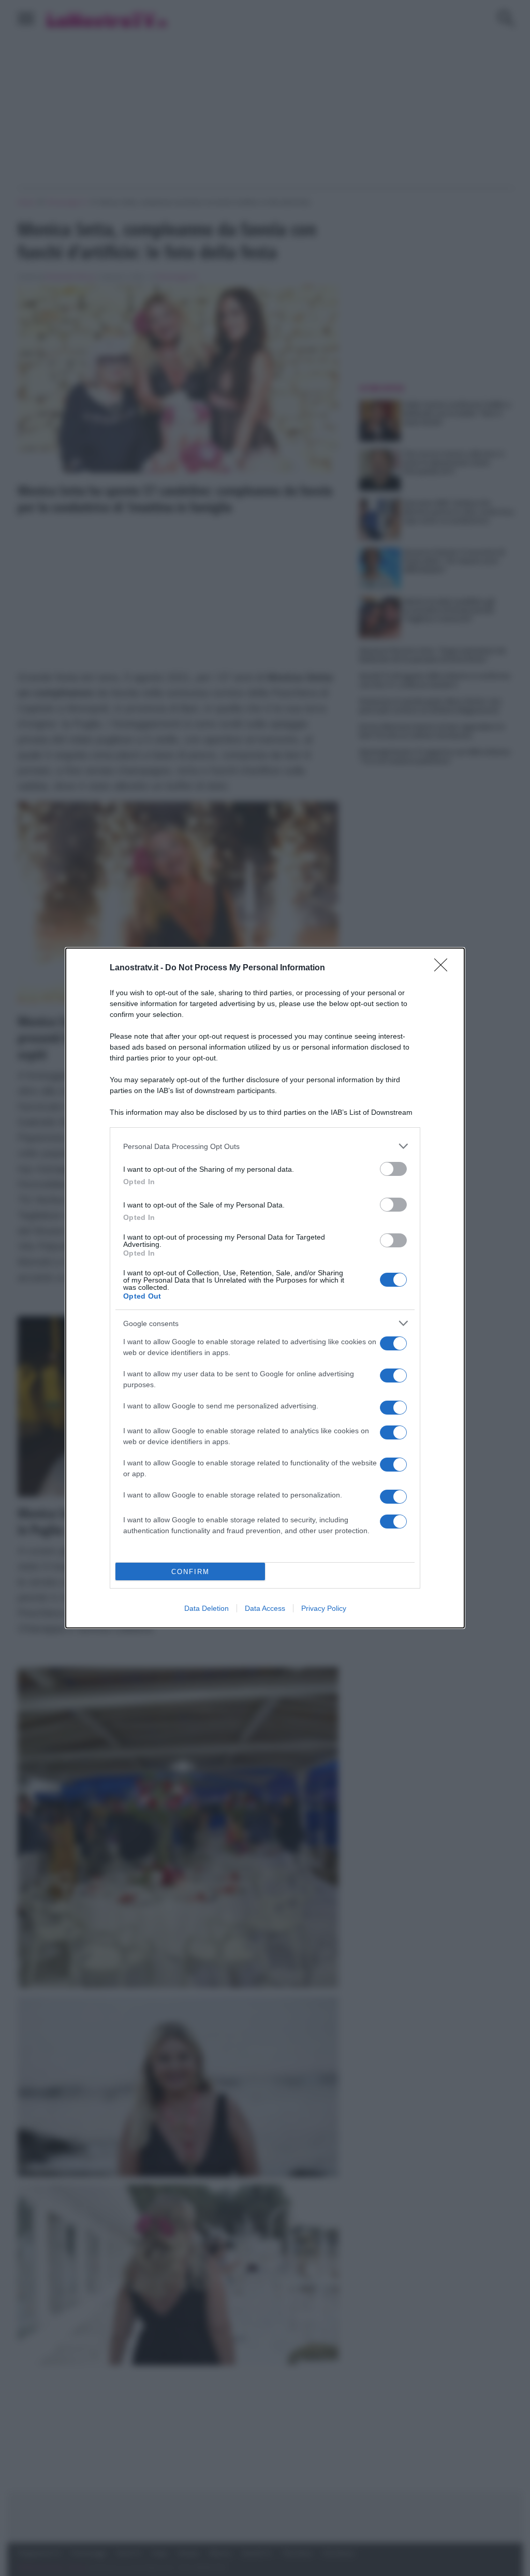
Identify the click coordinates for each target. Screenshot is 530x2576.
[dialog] (265, 1288)
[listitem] (265, 1146)
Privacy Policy (324, 1608)
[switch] (393, 1169)
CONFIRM (190, 1572)
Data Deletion (207, 1608)
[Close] (444, 968)
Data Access (265, 1608)
